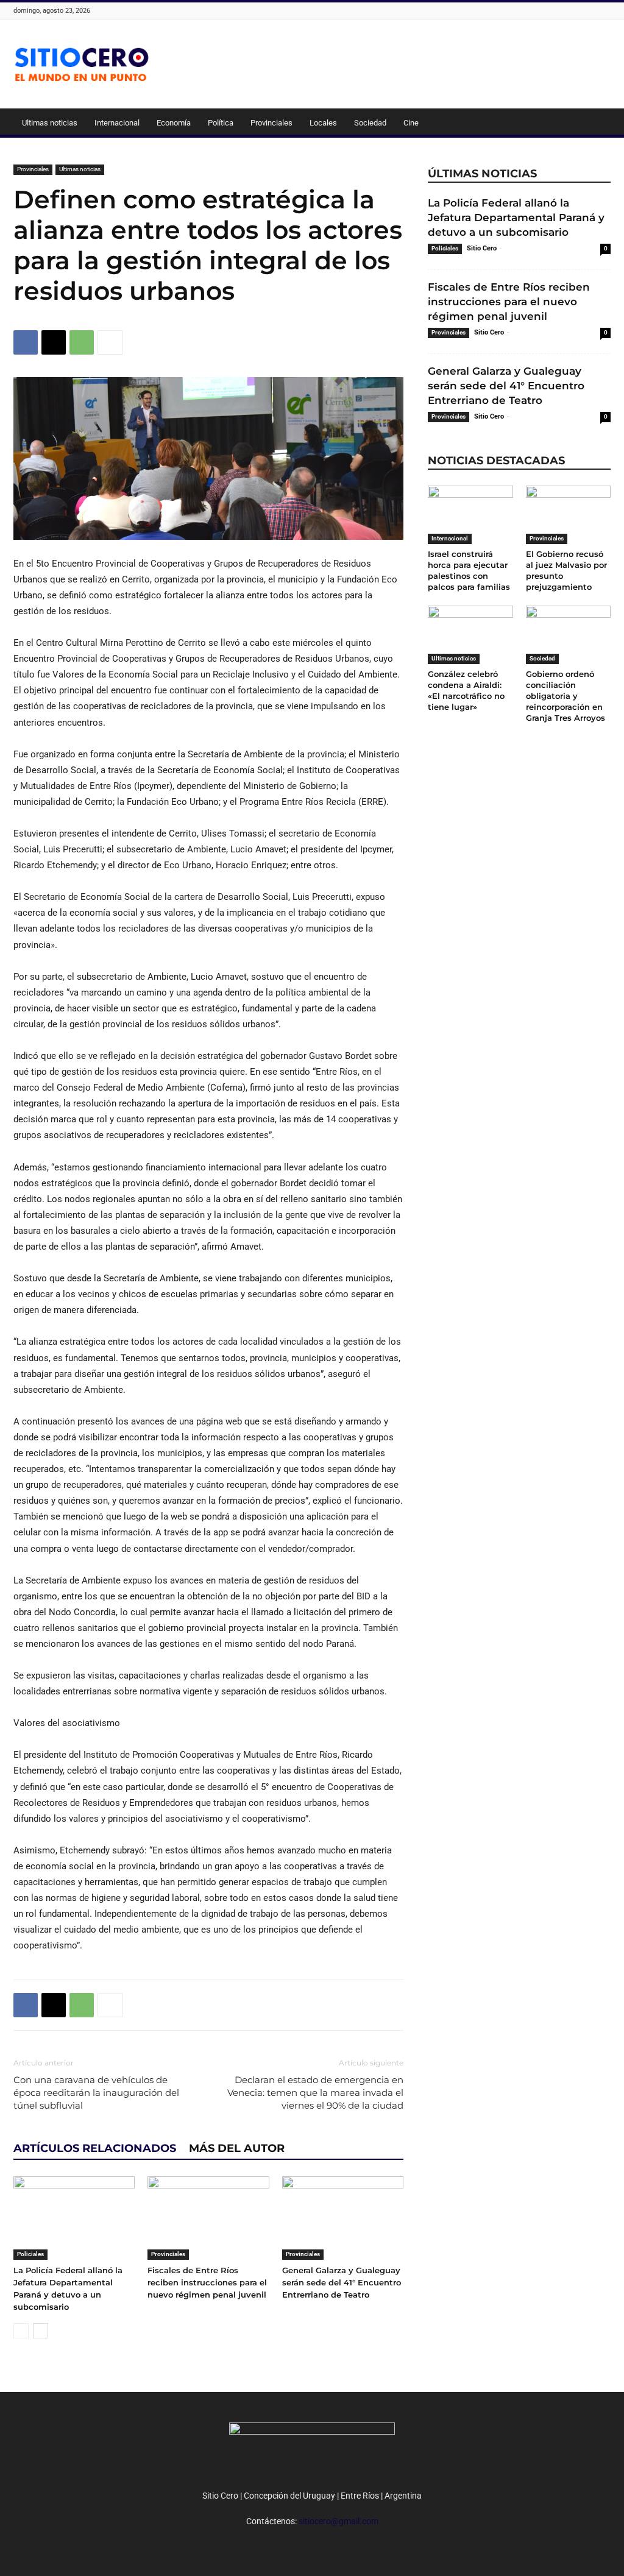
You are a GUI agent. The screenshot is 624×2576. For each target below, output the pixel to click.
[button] (596, 124)
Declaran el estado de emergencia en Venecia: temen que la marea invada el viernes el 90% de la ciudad (315, 2093)
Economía (174, 123)
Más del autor (237, 2148)
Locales (323, 123)
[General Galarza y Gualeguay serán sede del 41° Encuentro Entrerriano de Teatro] (343, 2218)
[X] (54, 342)
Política (221, 123)
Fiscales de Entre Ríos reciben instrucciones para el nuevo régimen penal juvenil (207, 2282)
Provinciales (271, 123)
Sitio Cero (482, 248)
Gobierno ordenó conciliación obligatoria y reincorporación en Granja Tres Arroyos (565, 696)
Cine (411, 123)
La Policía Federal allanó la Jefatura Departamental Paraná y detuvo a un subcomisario (516, 218)
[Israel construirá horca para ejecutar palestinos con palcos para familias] (470, 515)
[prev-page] (21, 2331)
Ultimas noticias (50, 123)
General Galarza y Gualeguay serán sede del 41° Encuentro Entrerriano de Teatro (342, 2282)
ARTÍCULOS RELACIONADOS (95, 2148)
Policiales (30, 2254)
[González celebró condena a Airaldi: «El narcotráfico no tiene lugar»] (470, 635)
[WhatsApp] (82, 342)
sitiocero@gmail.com (339, 2521)
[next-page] (41, 2331)
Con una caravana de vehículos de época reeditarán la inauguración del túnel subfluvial (96, 2093)
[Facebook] (26, 342)
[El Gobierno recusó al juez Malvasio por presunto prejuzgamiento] (569, 515)
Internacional (117, 123)
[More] (110, 342)
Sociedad (370, 123)
